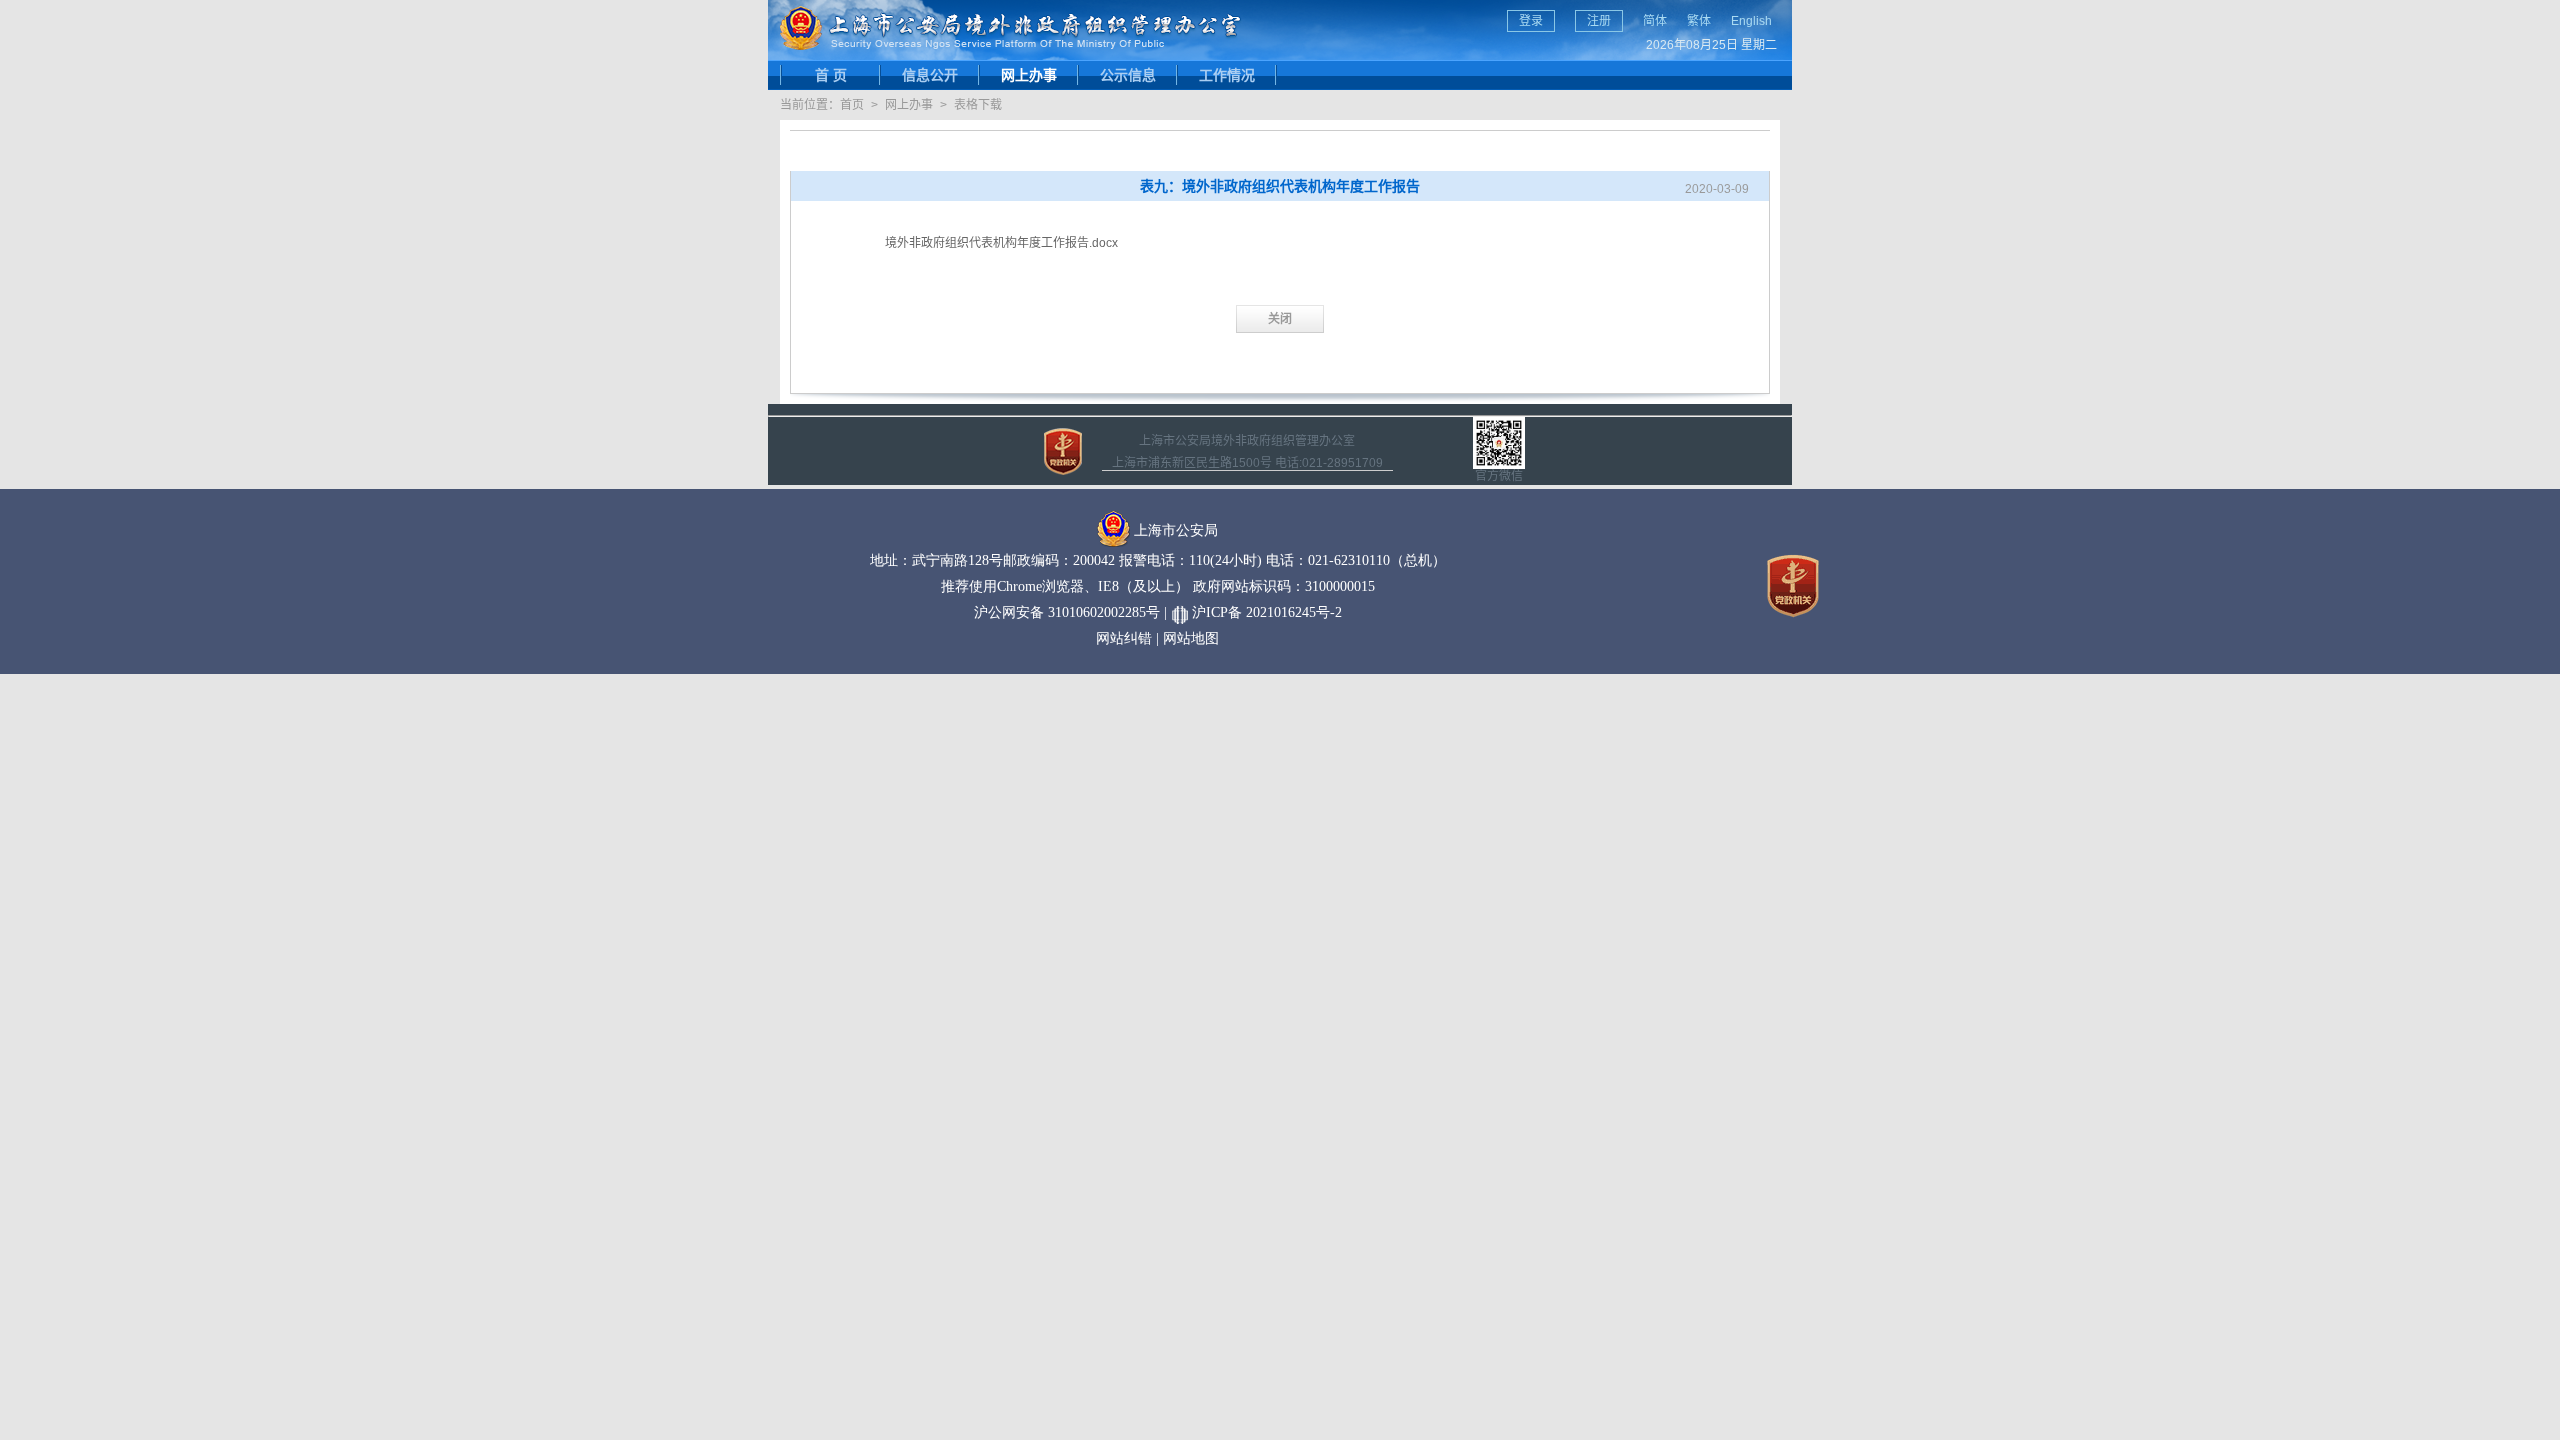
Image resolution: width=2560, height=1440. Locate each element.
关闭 (1280, 319)
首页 (852, 105)
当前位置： (810, 105)
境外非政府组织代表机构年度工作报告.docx (1001, 243)
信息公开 (930, 75)
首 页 (831, 75)
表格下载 (978, 105)
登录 (1531, 21)
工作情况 (1227, 75)
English (1751, 21)
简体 (1655, 21)
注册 (1599, 21)
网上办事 (1029, 75)
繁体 (1699, 21)
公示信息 (1128, 75)
